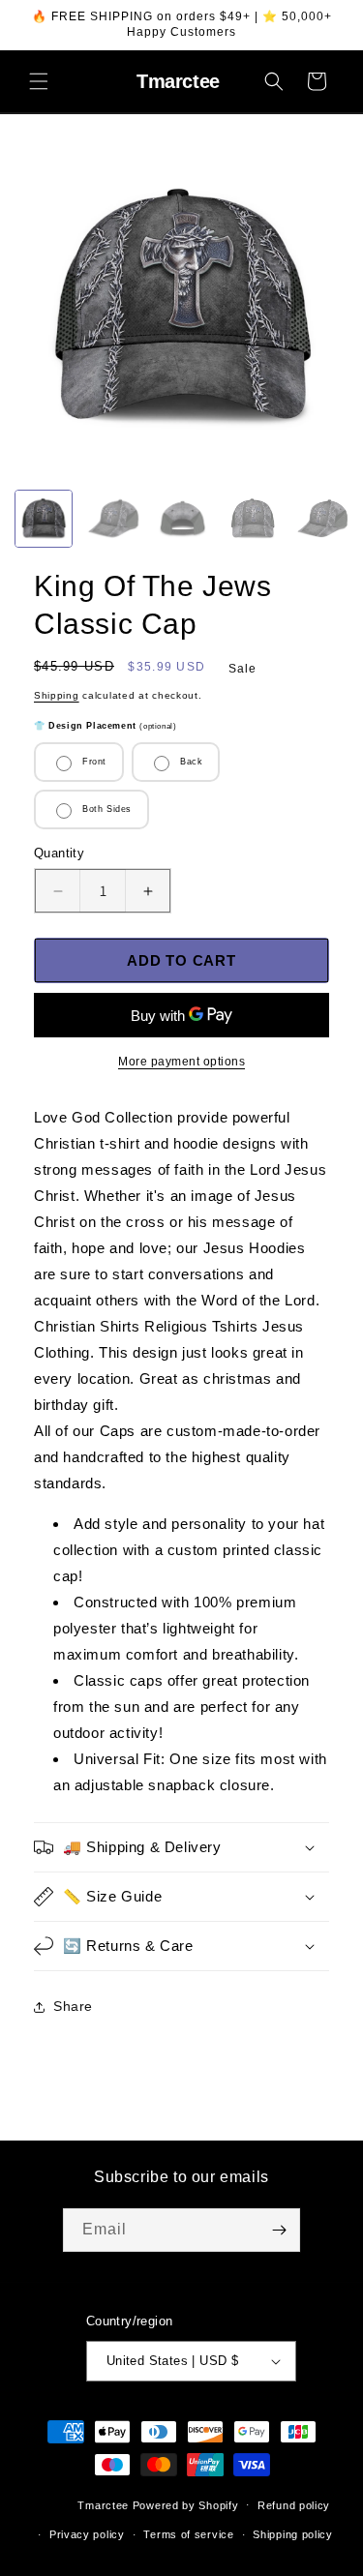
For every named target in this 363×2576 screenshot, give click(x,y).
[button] (39, 81)
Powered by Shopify (186, 2504)
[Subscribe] (279, 2230)
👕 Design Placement (105, 726)
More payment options (181, 1062)
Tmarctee (103, 2504)
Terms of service (188, 2534)
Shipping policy (293, 2534)
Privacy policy (87, 2534)
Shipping (57, 695)
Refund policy (294, 2505)
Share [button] (73, 2006)
